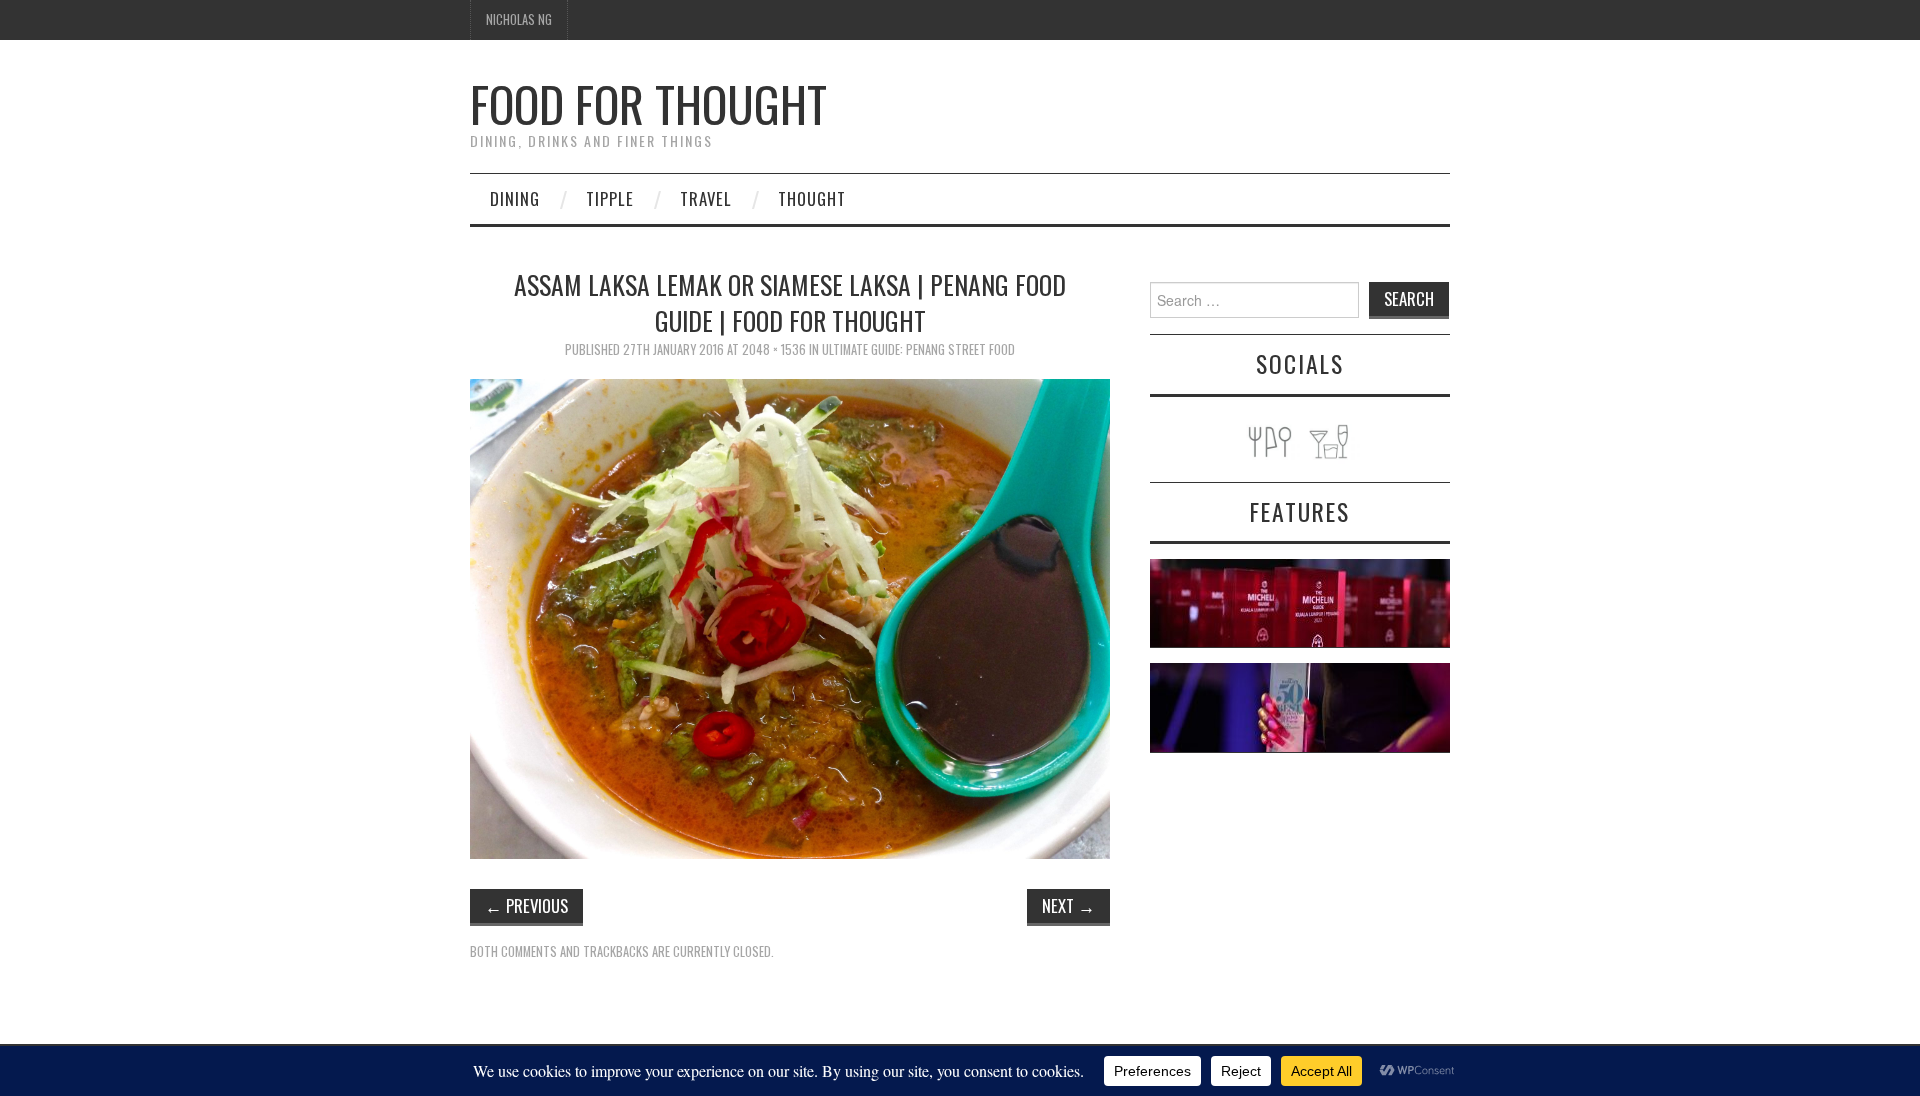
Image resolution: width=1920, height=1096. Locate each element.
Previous (526, 905)
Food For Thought (648, 103)
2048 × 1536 (774, 349)
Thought (812, 198)
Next (1068, 905)
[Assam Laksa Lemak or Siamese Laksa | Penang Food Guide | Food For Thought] (790, 616)
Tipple (610, 198)
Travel (706, 198)
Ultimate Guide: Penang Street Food (918, 349)
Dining (515, 198)
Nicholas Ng (519, 19)
